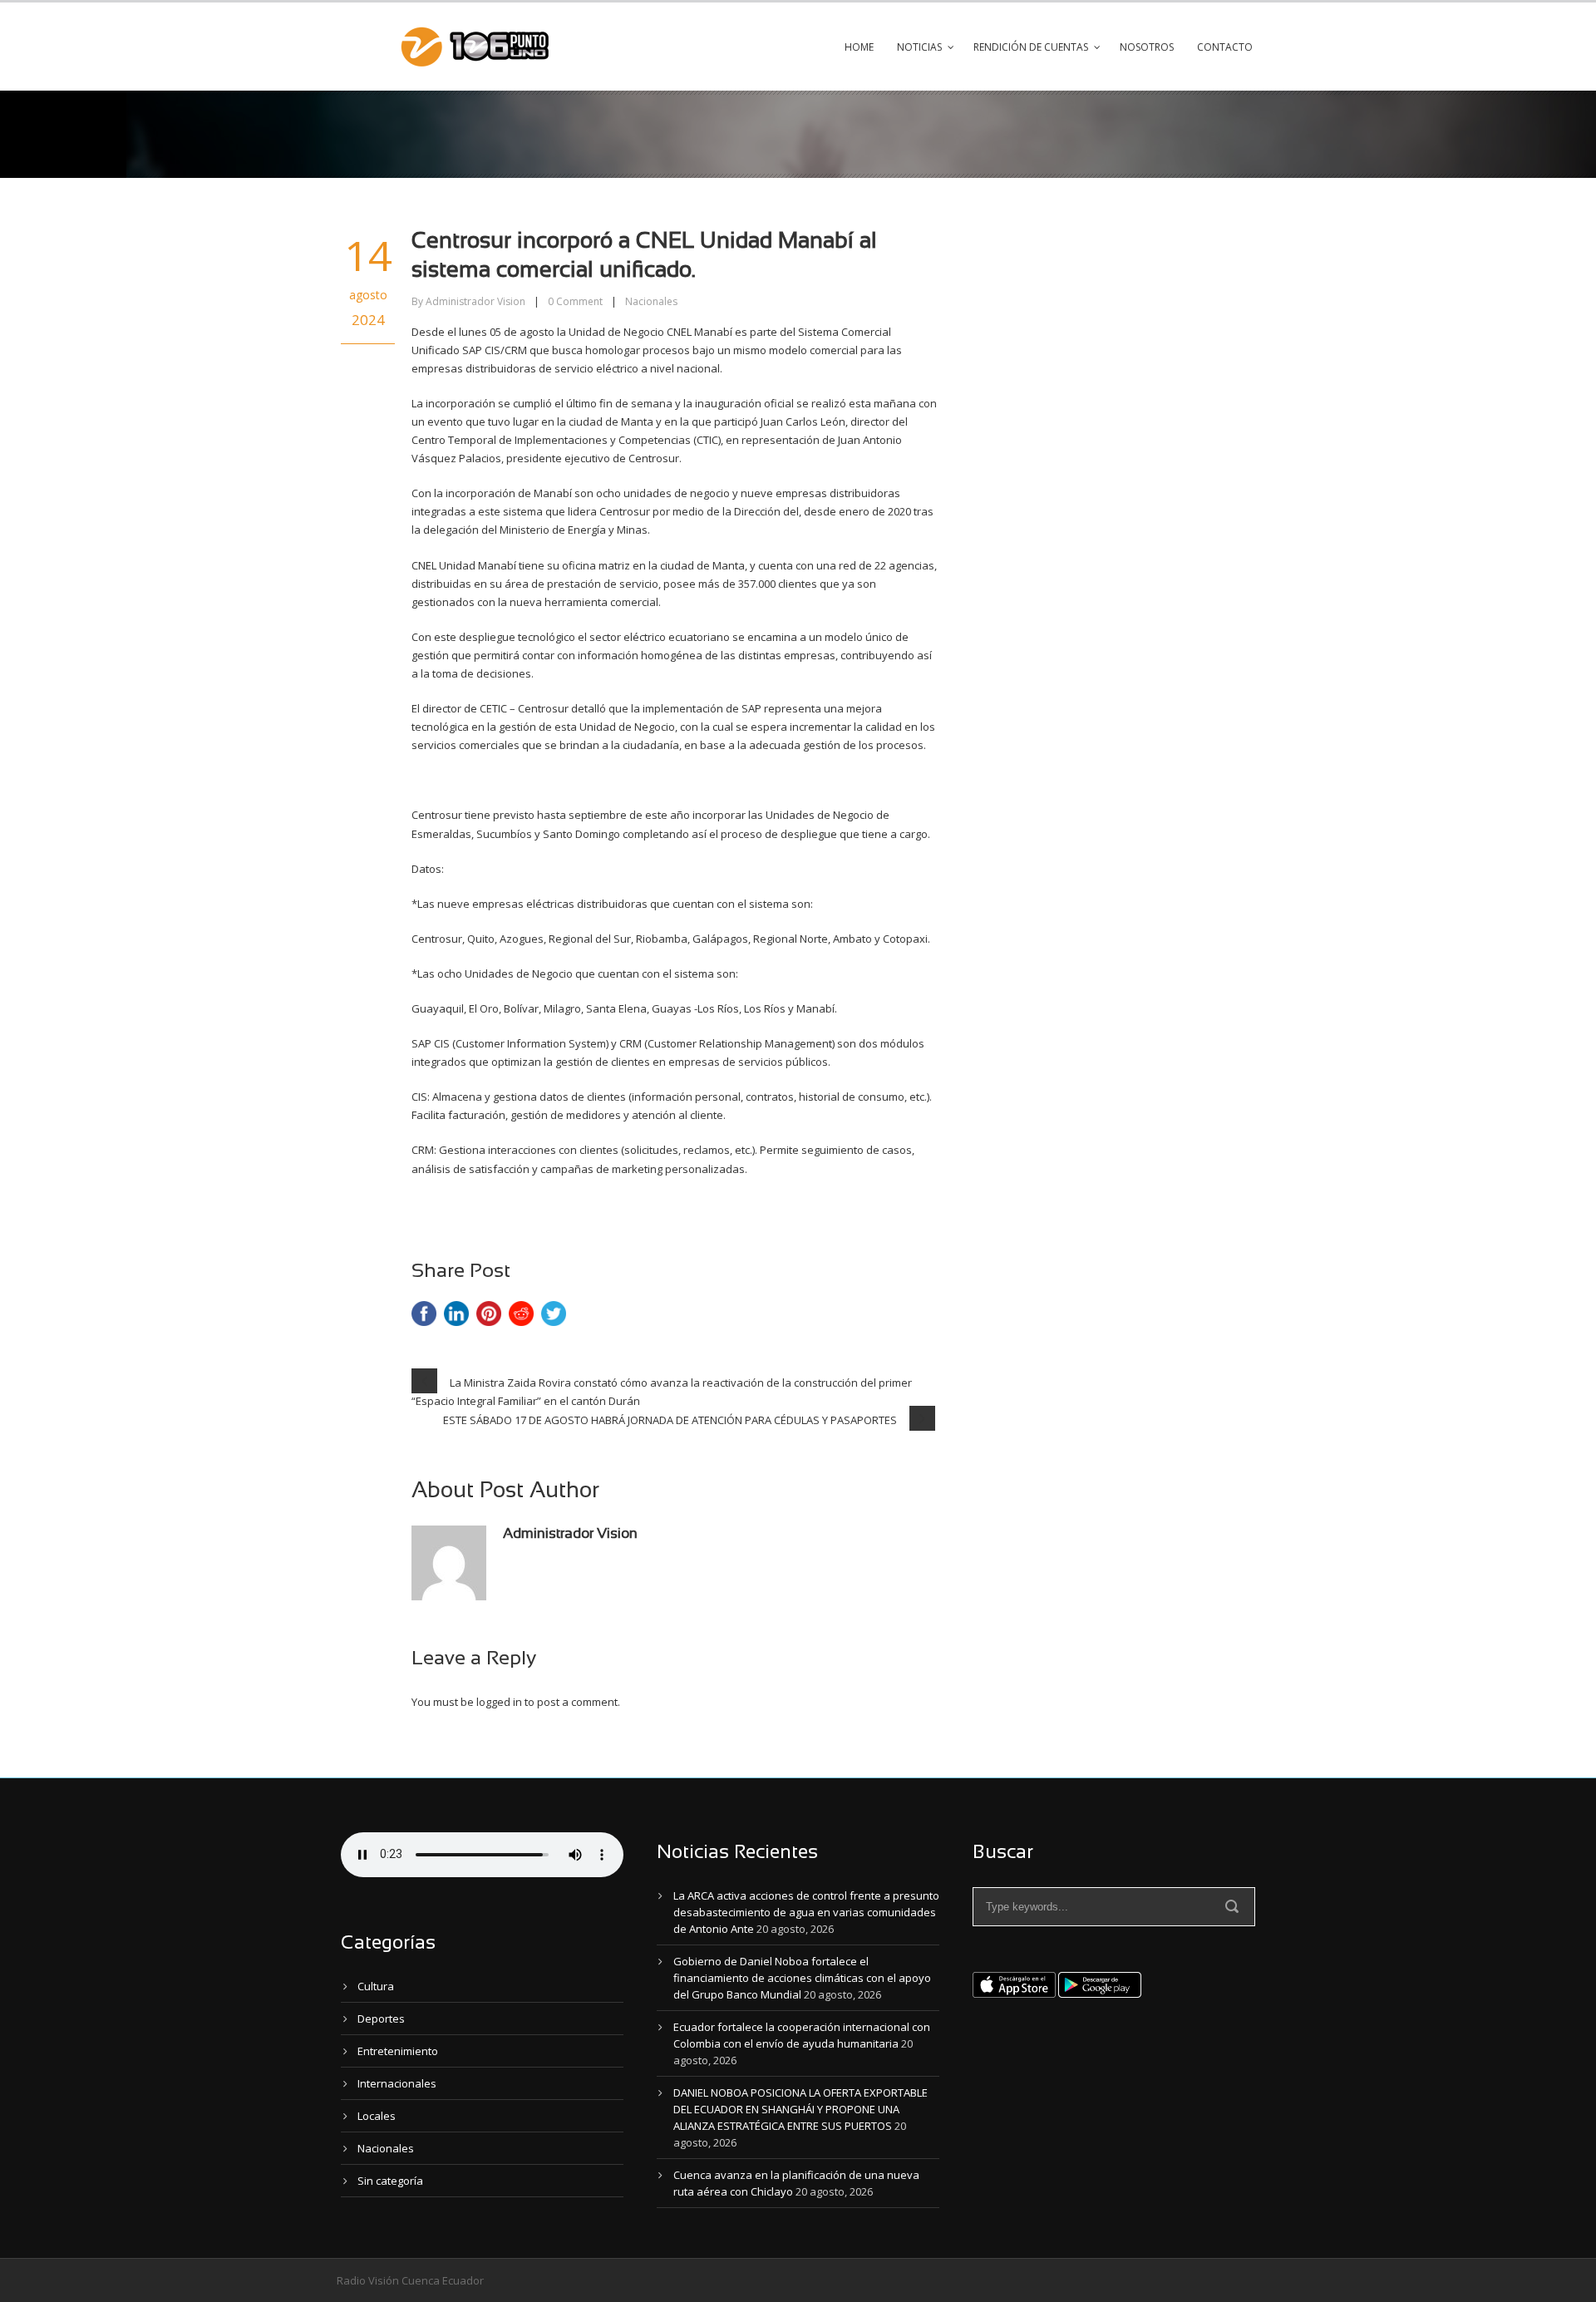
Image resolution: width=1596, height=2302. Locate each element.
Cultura (376, 1986)
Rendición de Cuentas (1031, 47)
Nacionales (651, 301)
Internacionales (397, 2083)
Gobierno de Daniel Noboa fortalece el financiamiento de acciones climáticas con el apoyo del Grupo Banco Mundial (802, 1978)
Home (859, 47)
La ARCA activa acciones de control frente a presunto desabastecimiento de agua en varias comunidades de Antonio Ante (806, 1912)
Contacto (1225, 47)
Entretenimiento (398, 2051)
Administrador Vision (475, 301)
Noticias (919, 47)
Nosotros (1147, 47)
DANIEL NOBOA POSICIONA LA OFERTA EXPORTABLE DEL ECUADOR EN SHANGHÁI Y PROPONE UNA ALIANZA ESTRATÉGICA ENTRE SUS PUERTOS (800, 2109)
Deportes (381, 2019)
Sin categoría (390, 2181)
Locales (377, 2116)
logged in (499, 1702)
